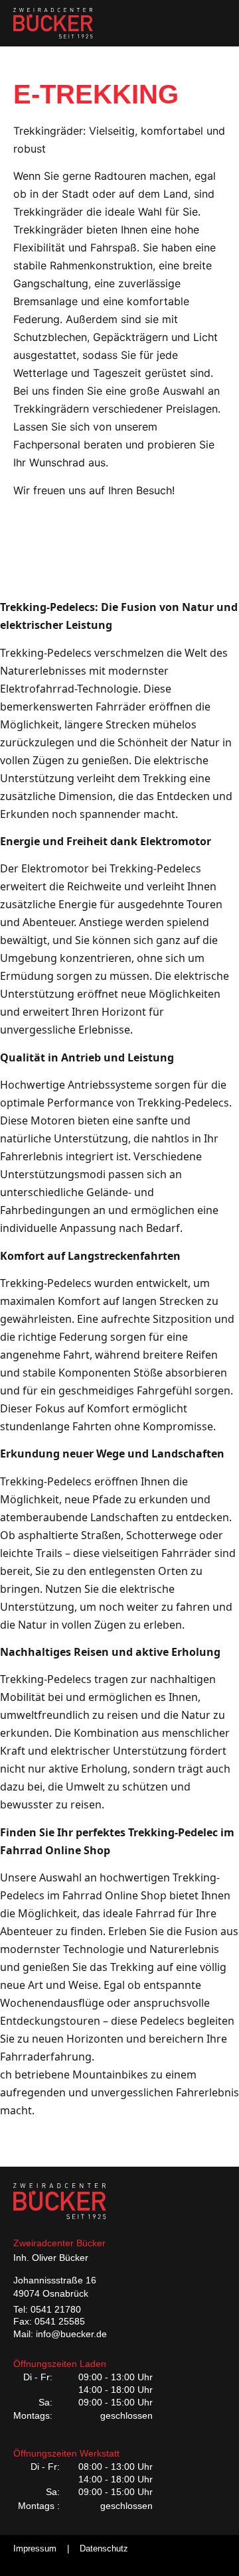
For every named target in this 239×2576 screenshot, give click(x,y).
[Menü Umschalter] (215, 23)
